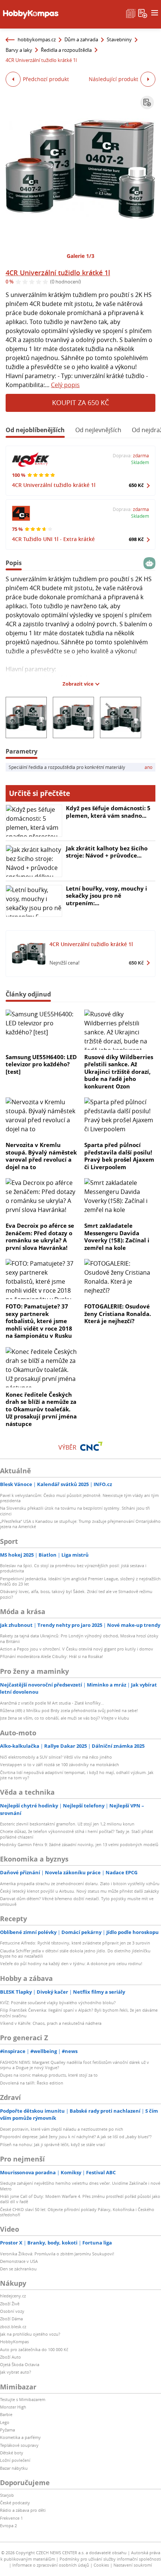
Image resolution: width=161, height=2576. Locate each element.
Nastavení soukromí (133, 2565)
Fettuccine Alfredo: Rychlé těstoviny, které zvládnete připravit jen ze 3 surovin (75, 1943)
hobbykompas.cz (37, 39)
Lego (5, 2422)
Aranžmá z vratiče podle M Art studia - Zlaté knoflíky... (52, 1703)
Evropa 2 (8, 2526)
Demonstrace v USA (19, 2261)
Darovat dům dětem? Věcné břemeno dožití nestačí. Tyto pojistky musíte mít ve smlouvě (77, 1901)
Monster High (13, 2407)
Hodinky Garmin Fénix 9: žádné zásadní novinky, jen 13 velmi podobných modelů (79, 1844)
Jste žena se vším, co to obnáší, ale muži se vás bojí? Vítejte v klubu (65, 1718)
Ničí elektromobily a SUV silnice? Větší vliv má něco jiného (56, 1757)
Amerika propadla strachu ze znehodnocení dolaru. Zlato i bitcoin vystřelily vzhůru (80, 1883)
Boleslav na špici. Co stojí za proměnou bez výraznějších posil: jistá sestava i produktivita (73, 1568)
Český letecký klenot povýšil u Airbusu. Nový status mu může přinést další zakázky (80, 1891)
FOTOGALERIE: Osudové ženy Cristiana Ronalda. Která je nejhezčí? (118, 1314)
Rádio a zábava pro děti (23, 2510)
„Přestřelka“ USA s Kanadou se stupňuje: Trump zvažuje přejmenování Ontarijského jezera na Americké (80, 1524)
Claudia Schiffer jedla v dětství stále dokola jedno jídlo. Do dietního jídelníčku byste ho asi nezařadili (75, 1953)
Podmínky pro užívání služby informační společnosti (110, 2559)
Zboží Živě (10, 2304)
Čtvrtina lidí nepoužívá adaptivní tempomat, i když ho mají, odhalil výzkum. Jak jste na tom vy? (77, 1775)
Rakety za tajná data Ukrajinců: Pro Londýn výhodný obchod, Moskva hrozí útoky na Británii (79, 1638)
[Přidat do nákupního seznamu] (147, 102)
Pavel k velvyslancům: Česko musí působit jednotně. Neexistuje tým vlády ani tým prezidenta (79, 1498)
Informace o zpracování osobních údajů (51, 2565)
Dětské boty (12, 2453)
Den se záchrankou (18, 2269)
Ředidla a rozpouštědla (66, 50)
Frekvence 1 (11, 2518)
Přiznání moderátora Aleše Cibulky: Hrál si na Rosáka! (51, 1656)
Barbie (6, 2414)
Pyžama (7, 2430)
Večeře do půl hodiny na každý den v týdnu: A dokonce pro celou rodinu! (71, 1963)
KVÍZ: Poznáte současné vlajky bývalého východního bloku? (58, 2002)
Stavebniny (119, 39)
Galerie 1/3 (80, 256)
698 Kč (136, 539)
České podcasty (15, 2503)
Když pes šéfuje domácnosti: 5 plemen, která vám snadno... (108, 812)
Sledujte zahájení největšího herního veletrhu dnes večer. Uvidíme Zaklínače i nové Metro (80, 2186)
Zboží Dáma (11, 2319)
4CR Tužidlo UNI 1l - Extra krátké (53, 539)
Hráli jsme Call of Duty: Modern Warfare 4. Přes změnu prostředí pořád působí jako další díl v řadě (80, 2199)
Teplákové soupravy (19, 2445)
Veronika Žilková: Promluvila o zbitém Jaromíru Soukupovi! (57, 2254)
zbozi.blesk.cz (13, 2327)
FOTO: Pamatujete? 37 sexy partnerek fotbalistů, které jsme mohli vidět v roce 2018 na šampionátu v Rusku (39, 1321)
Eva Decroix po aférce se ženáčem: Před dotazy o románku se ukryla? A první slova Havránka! (40, 1237)
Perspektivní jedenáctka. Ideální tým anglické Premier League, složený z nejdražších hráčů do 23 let (80, 1581)
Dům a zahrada (81, 39)
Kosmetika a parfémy (20, 2437)
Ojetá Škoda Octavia (20, 2364)
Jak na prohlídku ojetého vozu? (30, 2334)
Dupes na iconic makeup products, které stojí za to (49, 2075)
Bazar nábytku (14, 2468)
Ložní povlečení (15, 2460)
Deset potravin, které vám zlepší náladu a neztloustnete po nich (62, 2129)
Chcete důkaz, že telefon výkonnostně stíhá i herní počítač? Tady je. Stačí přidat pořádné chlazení (77, 1834)
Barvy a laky (19, 50)
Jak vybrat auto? (16, 2372)
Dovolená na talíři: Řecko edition (32, 2083)
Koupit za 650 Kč (80, 402)
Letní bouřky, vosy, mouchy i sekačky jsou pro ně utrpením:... (107, 896)
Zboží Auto (10, 2357)
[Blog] (131, 13)
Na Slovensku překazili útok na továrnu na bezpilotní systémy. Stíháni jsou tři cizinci (75, 1511)
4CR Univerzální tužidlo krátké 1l (58, 273)
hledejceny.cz (13, 2296)
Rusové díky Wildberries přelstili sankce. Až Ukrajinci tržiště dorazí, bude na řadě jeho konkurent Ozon (119, 1072)
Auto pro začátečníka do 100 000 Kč (34, 2349)
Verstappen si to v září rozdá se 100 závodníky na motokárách (60, 1764)
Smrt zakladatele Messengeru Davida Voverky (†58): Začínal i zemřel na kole (117, 1237)
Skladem (140, 462)
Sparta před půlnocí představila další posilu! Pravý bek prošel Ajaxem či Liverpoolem (119, 1156)
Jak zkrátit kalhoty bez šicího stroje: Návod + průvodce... (107, 852)
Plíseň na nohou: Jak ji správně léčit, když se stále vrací (53, 2144)
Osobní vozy (12, 2311)
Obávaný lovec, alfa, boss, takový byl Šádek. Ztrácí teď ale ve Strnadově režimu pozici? (76, 1594)
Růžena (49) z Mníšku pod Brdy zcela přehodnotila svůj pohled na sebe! (69, 1710)
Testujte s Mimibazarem (23, 2399)
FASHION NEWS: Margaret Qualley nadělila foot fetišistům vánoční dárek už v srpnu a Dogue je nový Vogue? (75, 2065)
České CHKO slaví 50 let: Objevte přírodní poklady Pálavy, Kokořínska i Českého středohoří (77, 2212)
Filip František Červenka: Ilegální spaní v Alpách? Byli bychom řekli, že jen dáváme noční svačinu (79, 2013)
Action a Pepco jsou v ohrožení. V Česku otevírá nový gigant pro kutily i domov (77, 1649)
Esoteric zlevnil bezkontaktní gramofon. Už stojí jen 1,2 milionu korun (67, 1824)
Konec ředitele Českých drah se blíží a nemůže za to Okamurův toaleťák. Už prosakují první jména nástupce (41, 1409)
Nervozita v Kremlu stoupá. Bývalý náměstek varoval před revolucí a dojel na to (41, 1156)
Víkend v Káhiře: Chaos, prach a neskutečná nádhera (51, 2023)
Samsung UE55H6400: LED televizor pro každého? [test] (41, 1064)
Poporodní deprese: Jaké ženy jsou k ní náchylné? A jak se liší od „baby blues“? (76, 2137)
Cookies (101, 2565)
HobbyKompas (14, 2342)
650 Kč (136, 485)
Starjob (7, 2495)
